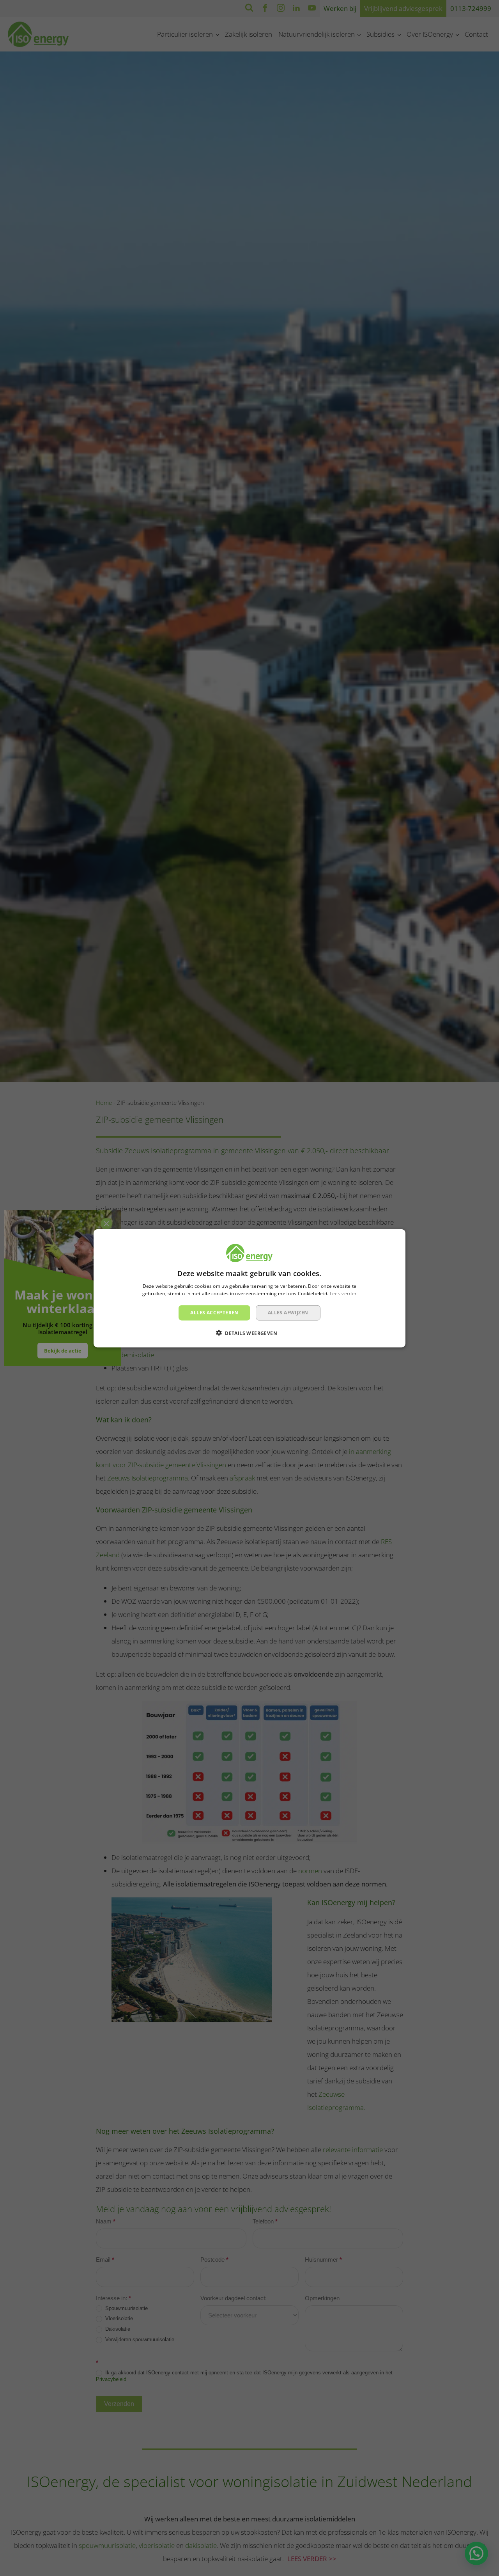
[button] (249, 1333)
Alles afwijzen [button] (288, 1312)
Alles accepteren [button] (214, 1312)
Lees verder (343, 1293)
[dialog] (249, 1288)
